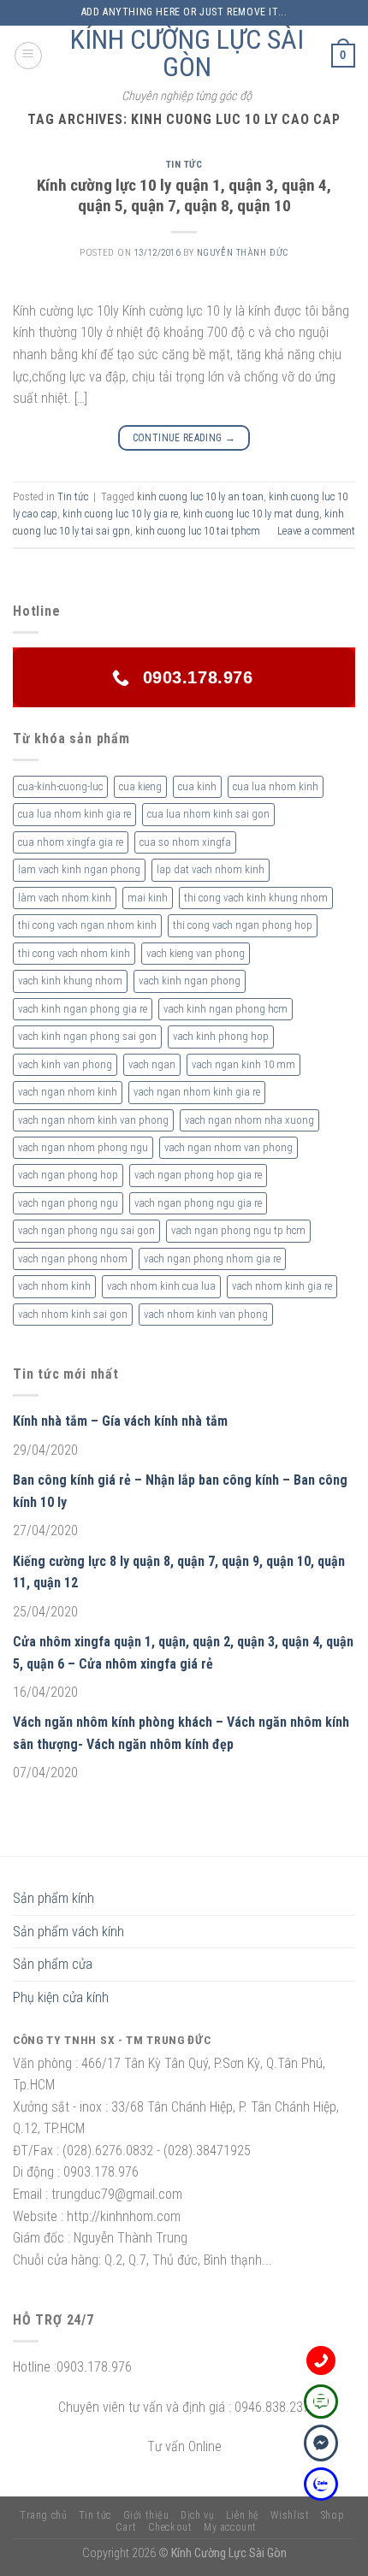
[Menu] (28, 56)
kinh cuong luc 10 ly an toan (200, 496)
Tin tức (184, 165)
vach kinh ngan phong (190, 981)
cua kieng (140, 786)
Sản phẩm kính (53, 1898)
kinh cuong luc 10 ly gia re (120, 514)
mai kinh (148, 898)
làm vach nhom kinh (65, 898)
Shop (332, 2515)
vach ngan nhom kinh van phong (93, 1120)
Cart (126, 2527)
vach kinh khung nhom (70, 981)
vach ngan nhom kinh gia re (197, 1092)
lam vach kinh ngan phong (79, 869)
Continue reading (184, 438)
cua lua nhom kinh (276, 786)
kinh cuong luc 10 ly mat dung (251, 514)
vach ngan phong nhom (73, 1258)
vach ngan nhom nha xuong (249, 1120)
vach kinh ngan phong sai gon (87, 1036)
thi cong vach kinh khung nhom (256, 898)
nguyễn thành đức (243, 253)
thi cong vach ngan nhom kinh (87, 925)
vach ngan (152, 1064)
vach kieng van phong (196, 953)
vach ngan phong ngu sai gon (86, 1230)
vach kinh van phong (65, 1064)
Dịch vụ (197, 2515)
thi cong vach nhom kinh (74, 953)
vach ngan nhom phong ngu (83, 1147)
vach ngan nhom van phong (229, 1147)
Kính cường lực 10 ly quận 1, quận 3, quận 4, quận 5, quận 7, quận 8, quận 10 (184, 196)
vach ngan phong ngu (68, 1203)
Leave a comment (316, 531)
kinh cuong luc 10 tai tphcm (198, 531)
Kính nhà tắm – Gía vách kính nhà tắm (120, 1421)
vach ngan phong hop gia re (198, 1175)
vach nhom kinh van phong (206, 1314)
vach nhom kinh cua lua (161, 1286)
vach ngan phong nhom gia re (212, 1258)
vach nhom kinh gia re (282, 1286)
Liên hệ (243, 2515)
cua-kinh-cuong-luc (60, 786)
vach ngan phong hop (68, 1175)
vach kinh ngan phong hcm (226, 1009)
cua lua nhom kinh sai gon (208, 814)
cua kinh (197, 786)
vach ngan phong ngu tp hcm (238, 1230)
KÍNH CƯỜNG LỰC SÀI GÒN (187, 53)
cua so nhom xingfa (185, 842)
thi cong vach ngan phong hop (243, 925)
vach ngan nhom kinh (68, 1092)
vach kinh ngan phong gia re (83, 1009)
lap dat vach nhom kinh (211, 869)
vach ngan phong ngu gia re (198, 1203)
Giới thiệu (146, 2515)
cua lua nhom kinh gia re (74, 814)
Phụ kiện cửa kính (61, 1997)
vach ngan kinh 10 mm (243, 1064)
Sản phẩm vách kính (68, 1932)
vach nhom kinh (54, 1286)
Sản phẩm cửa (53, 1964)
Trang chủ (44, 2515)
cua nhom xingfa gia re (71, 842)
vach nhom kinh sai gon (73, 1314)
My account (230, 2527)
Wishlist (290, 2515)
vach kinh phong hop (221, 1036)
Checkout (170, 2527)
